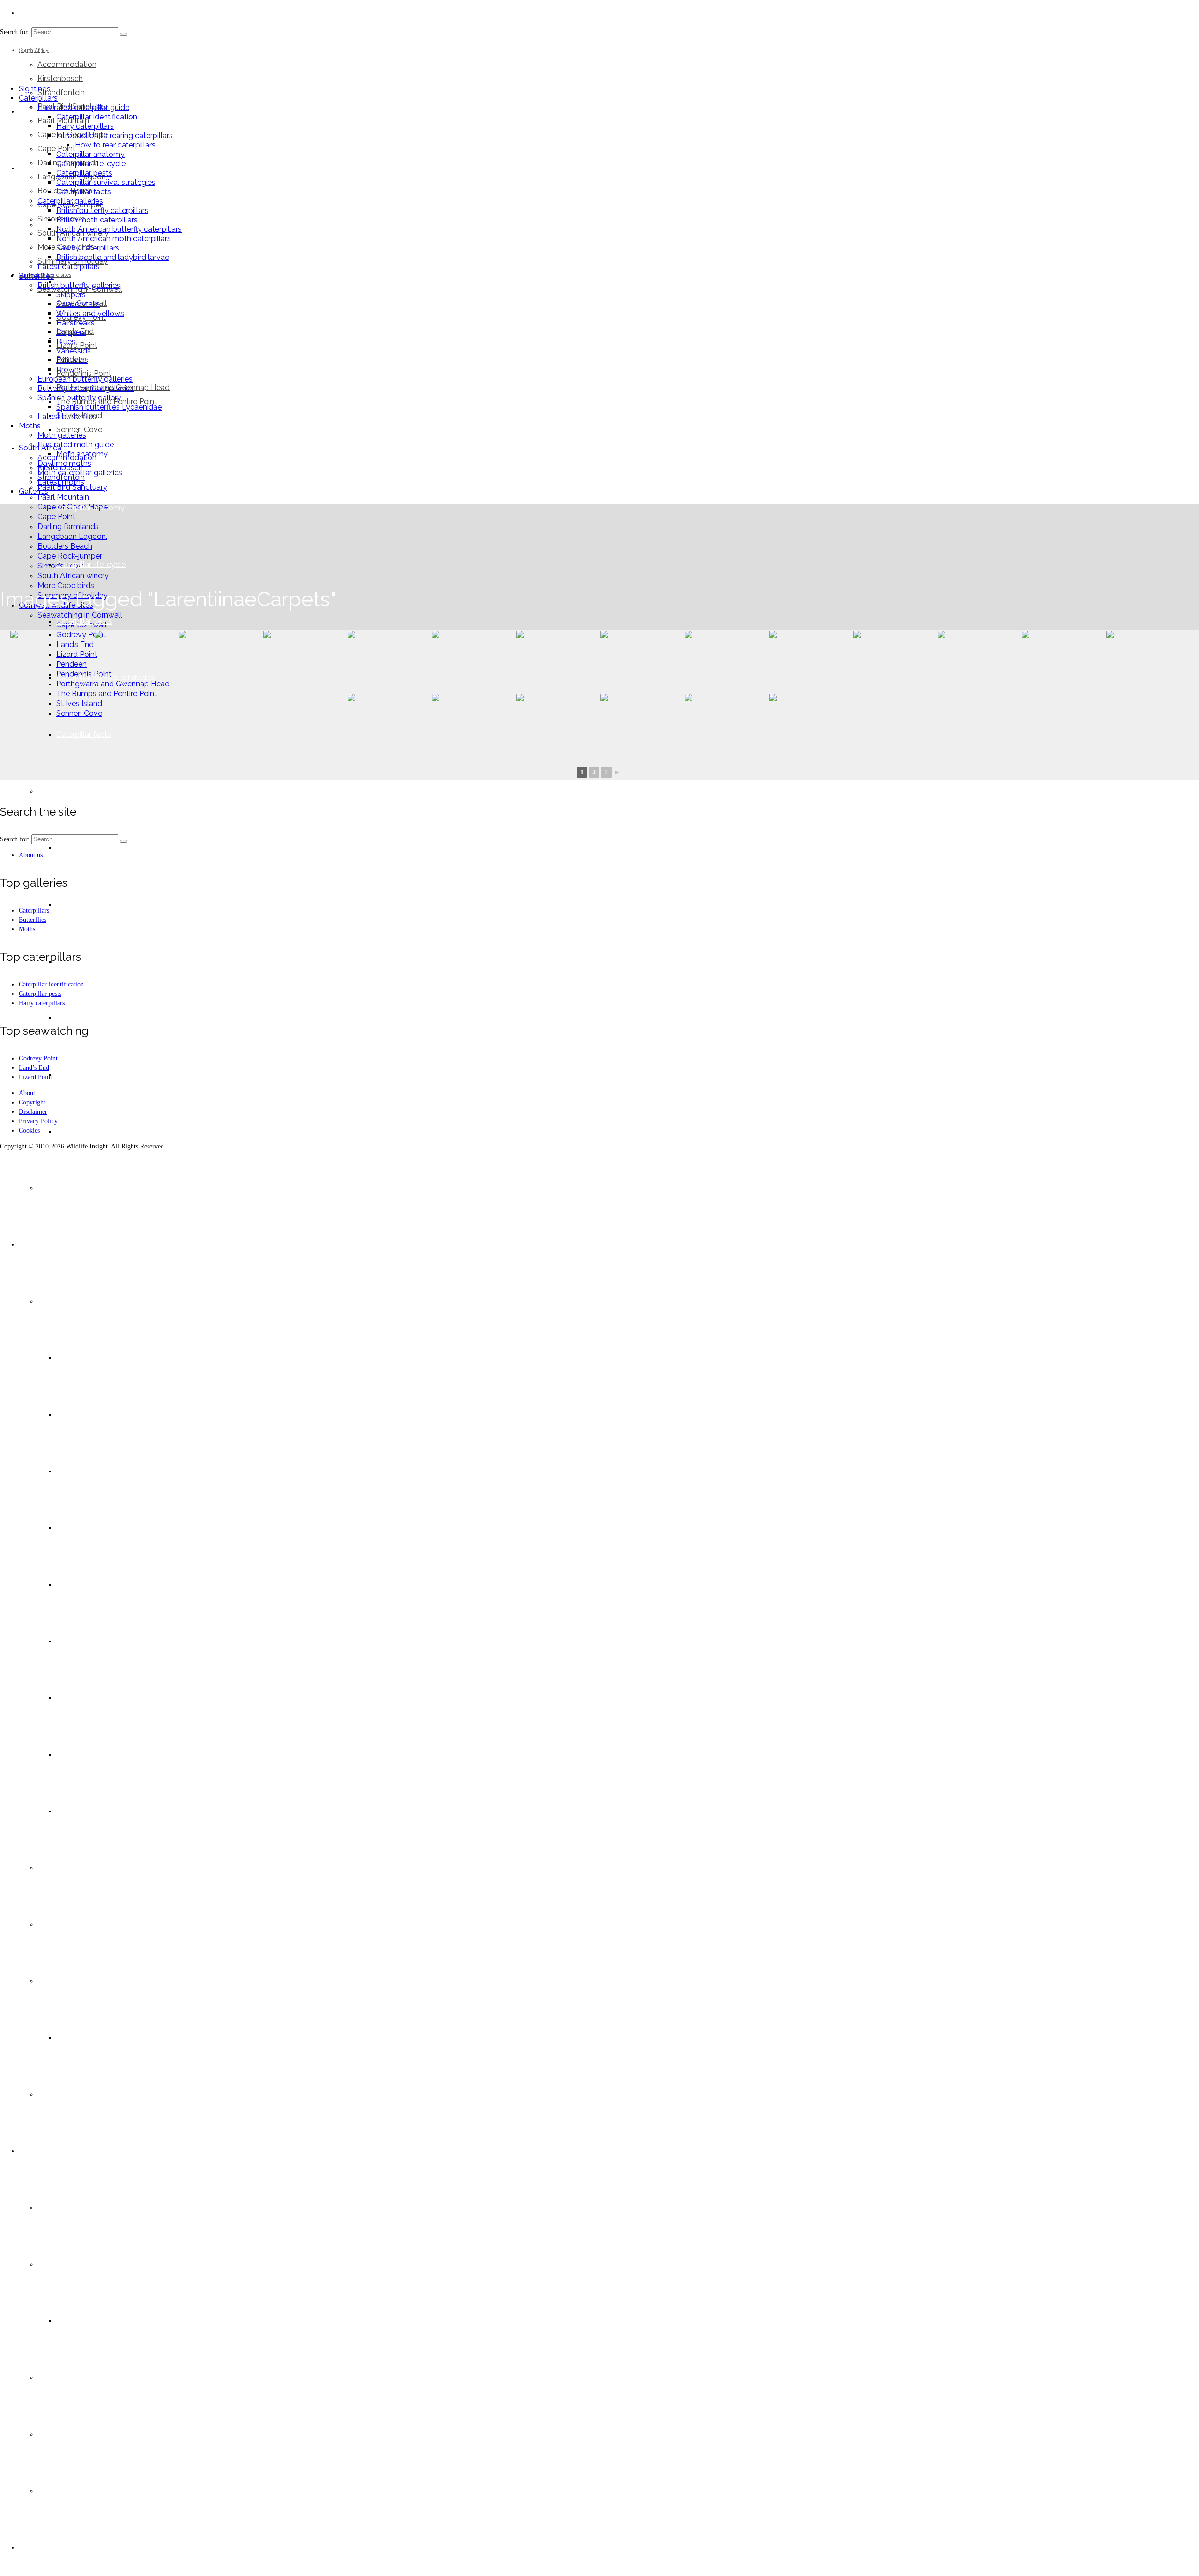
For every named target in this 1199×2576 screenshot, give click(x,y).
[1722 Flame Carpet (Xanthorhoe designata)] (136, 661)
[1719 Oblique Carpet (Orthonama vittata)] (52, 661)
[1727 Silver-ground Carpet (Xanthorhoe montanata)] (473, 661)
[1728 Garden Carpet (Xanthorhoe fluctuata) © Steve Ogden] (557, 661)
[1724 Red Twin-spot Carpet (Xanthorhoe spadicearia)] (220, 661)
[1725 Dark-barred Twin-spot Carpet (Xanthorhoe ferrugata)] (389, 661)
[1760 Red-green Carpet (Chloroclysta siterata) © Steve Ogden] (642, 725)
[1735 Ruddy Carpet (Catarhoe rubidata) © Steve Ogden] (726, 661)
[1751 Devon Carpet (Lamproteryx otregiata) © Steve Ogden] (557, 725)
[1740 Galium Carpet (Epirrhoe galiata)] (1147, 661)
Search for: (15, 839)
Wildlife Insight (51, 48)
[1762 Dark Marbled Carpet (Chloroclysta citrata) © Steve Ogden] (810, 725)
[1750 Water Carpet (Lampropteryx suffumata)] (473, 725)
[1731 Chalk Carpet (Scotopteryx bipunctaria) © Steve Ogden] (642, 661)
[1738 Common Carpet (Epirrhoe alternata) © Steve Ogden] (895, 661)
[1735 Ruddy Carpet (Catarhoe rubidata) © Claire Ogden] (810, 661)
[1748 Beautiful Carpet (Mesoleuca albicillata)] (389, 725)
